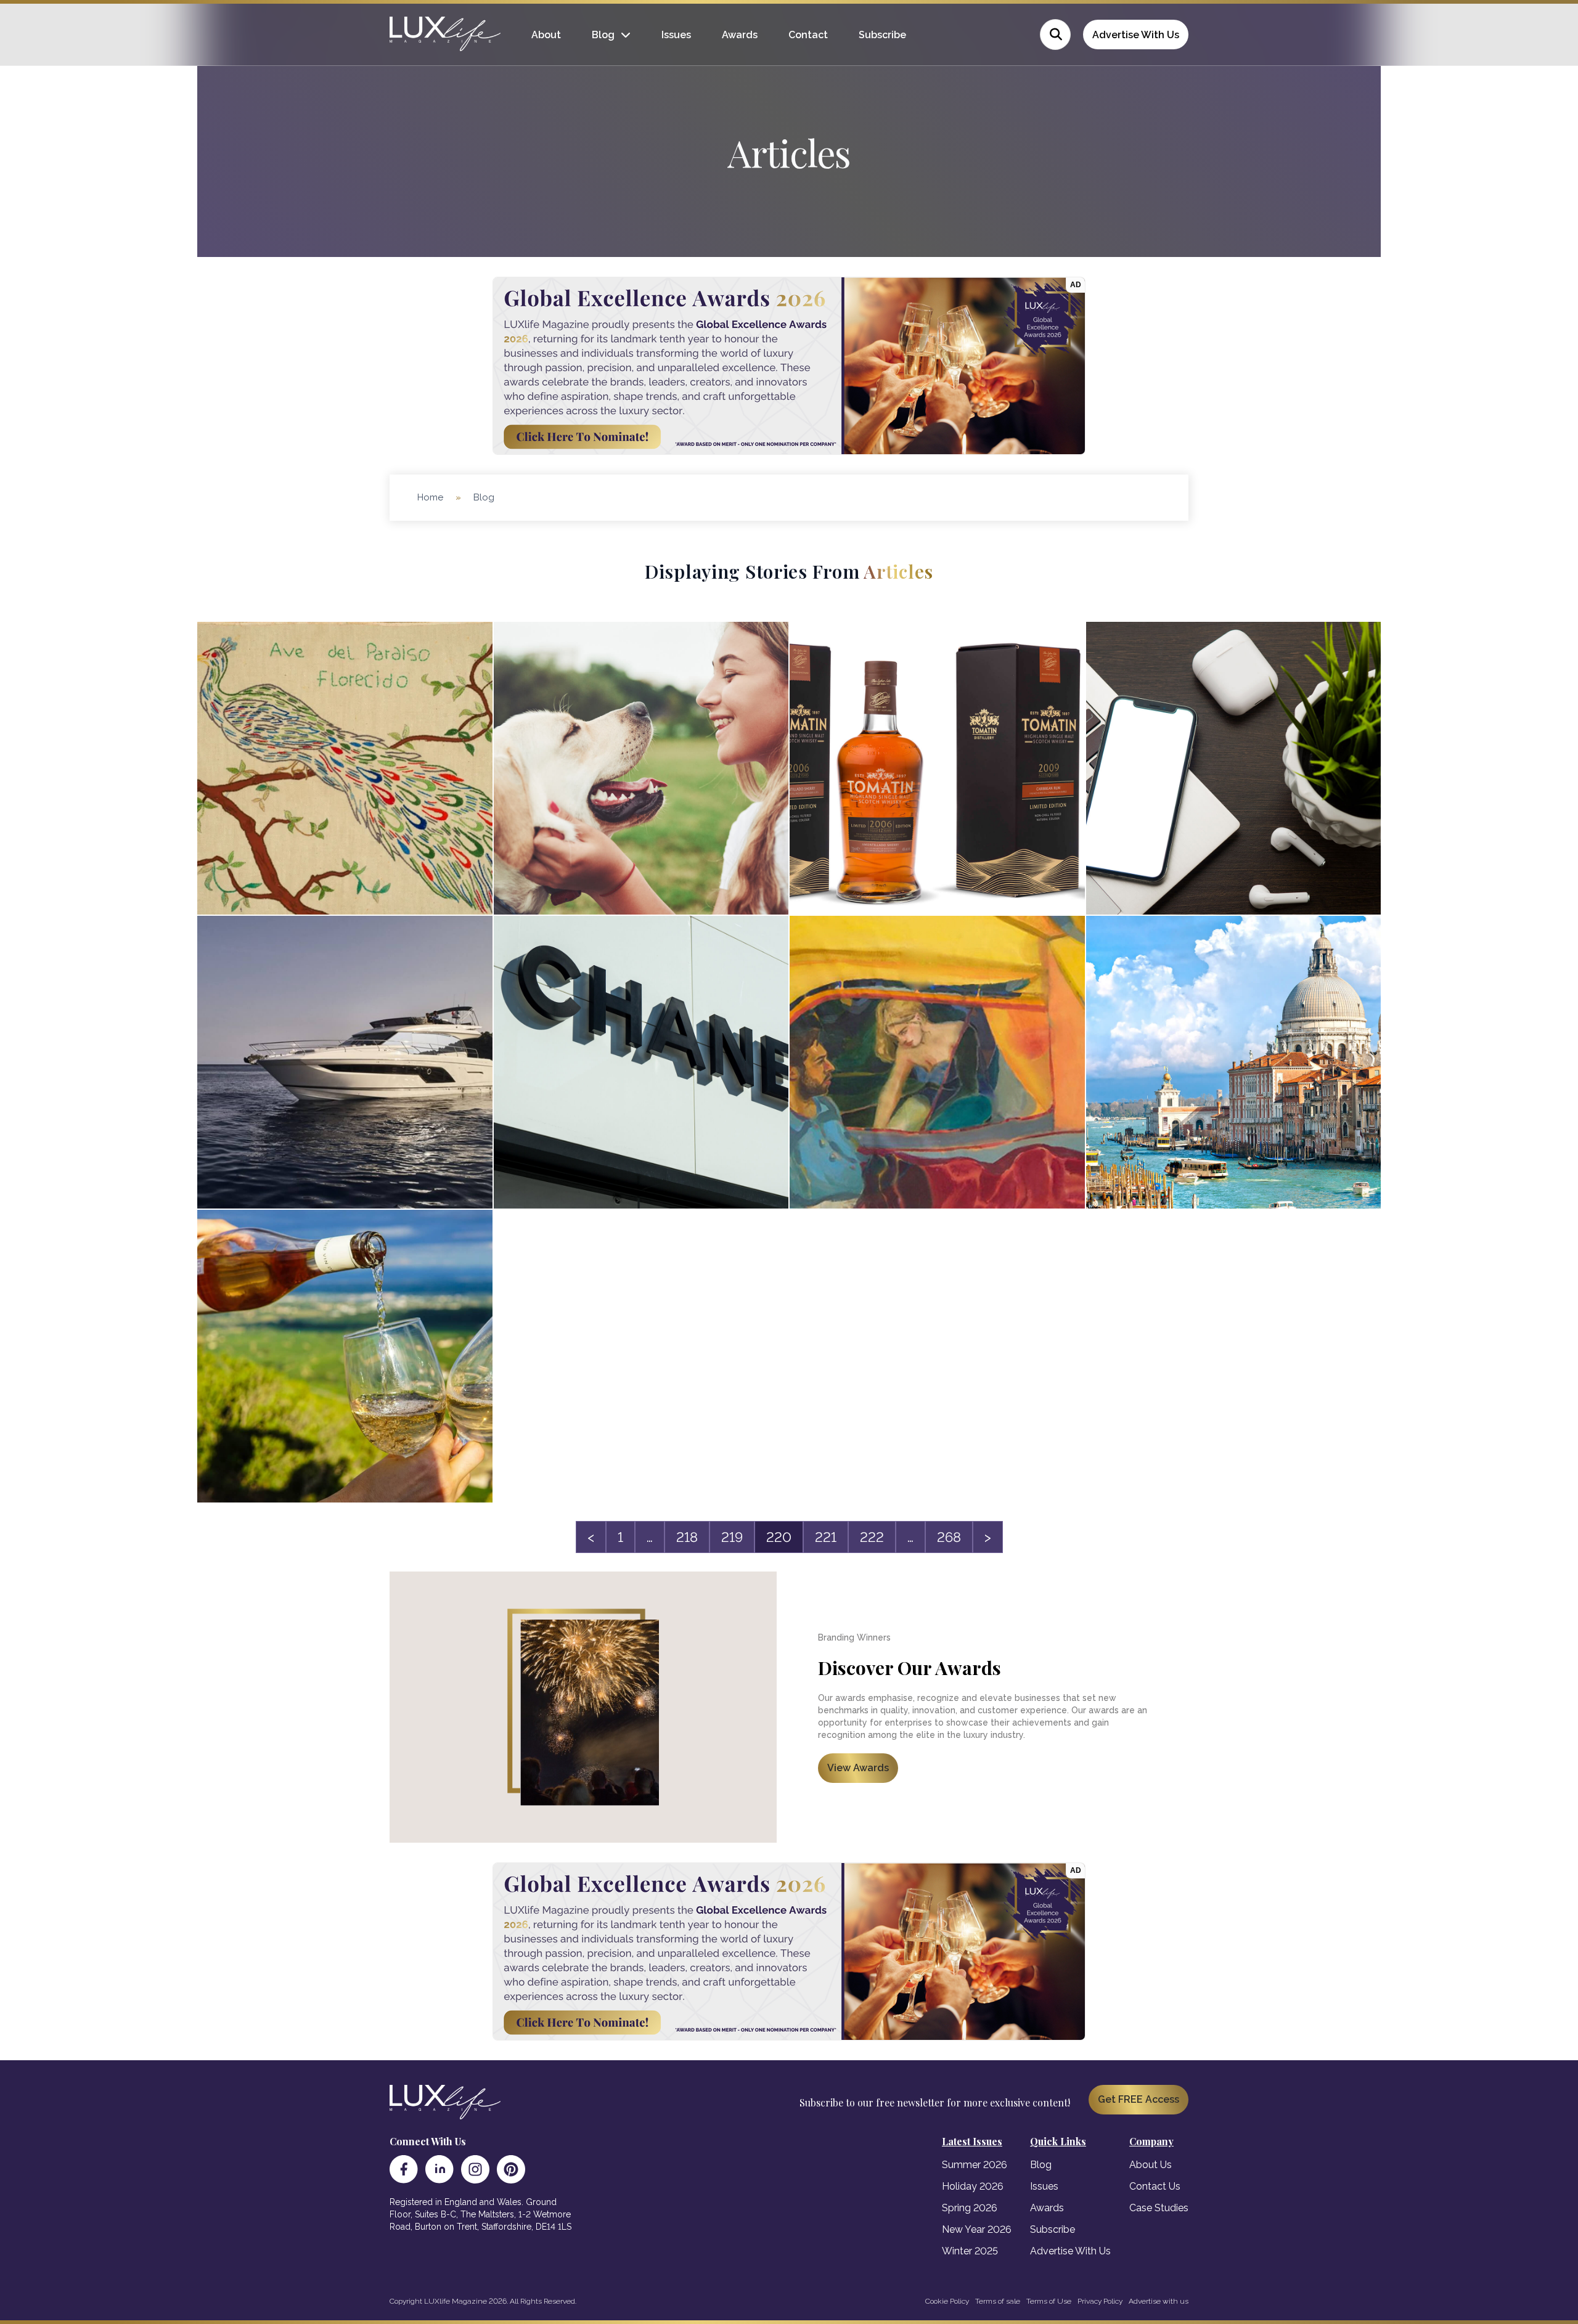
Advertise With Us (1136, 35)
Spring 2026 (970, 2208)
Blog (603, 35)
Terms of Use (1049, 2301)
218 (687, 1537)
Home (430, 497)
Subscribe (882, 35)
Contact (808, 35)
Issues (676, 35)
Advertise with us (1159, 2301)
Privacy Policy (1100, 2301)
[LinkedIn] (439, 2169)
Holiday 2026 (973, 2186)
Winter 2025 (970, 2251)
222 (872, 1537)
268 (949, 1537)
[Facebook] (404, 2169)
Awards (740, 35)
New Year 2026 (977, 2229)
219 (732, 1537)
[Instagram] (475, 2169)
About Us (1151, 2165)
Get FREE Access (1139, 2099)
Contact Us (1155, 2186)
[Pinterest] (511, 2169)
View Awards (858, 1768)
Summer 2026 (975, 2165)
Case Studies (1159, 2208)
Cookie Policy (947, 2301)
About (546, 35)
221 (826, 1537)
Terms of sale (998, 2301)
